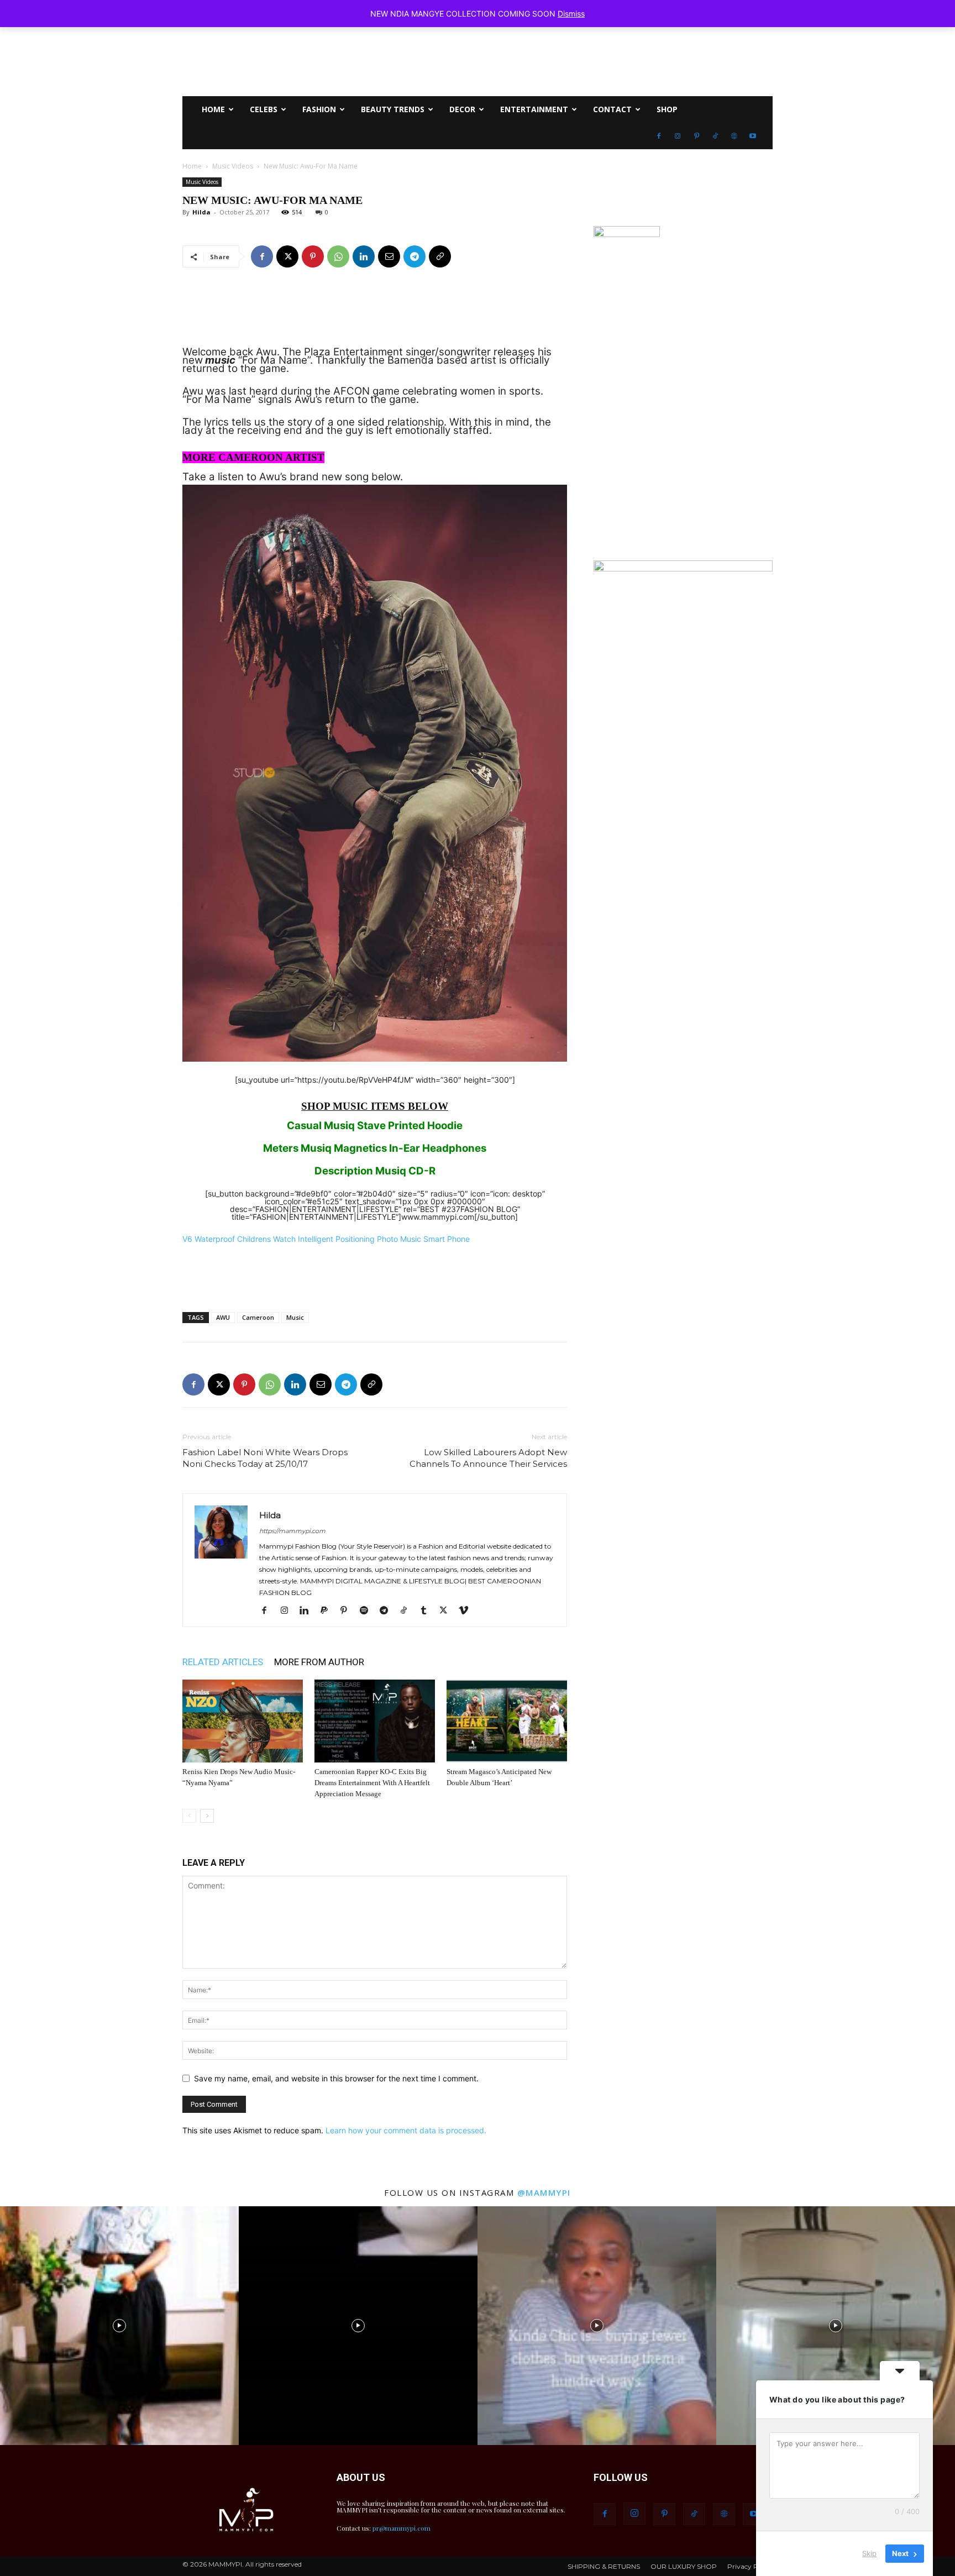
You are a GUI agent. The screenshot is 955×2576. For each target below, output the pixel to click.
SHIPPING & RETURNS (604, 2567)
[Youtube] (753, 136)
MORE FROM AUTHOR (319, 1662)
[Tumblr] (427, 1611)
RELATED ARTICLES (223, 1662)
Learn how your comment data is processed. (406, 2130)
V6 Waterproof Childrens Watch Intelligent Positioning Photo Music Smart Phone (326, 1239)
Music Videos (233, 166)
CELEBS (264, 109)
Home (192, 166)
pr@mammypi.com (402, 2528)
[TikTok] (715, 136)
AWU (223, 1317)
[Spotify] (368, 1611)
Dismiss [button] (571, 14)
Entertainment (534, 109)
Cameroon (258, 1317)
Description (344, 1171)
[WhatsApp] (338, 256)
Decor (462, 109)
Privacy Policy (750, 2567)
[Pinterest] (696, 136)
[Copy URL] (440, 256)
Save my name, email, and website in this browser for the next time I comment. (336, 2078)
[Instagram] (678, 136)
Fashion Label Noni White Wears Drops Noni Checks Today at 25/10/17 (265, 1458)
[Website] (734, 136)
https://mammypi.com (292, 1531)
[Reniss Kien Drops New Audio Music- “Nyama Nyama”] (243, 1721)
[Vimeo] (467, 1611)
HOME (213, 109)
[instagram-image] (119, 2326)
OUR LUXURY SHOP (684, 2567)
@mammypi (544, 2192)
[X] (287, 256)
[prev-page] (189, 1816)
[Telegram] (414, 256)
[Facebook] (659, 136)
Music (295, 1317)
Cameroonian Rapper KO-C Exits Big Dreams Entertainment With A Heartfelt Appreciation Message (372, 1783)
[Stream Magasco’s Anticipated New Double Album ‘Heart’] (507, 1721)
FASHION (319, 109)
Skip (869, 2553)
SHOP (667, 109)
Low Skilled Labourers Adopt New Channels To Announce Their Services (488, 1458)
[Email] (389, 256)
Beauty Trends (393, 109)
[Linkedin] (364, 256)
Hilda (201, 212)
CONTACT (612, 109)
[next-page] (207, 1816)
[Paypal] (328, 1611)
